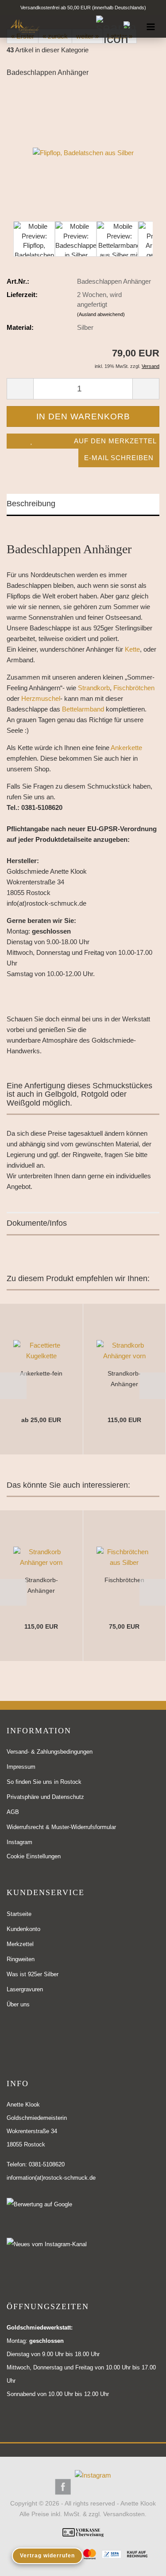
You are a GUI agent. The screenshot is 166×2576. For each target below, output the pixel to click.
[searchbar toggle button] (107, 26)
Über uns (18, 2004)
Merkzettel (20, 1944)
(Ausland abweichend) (101, 314)
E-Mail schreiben (119, 458)
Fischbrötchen (134, 688)
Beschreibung (31, 504)
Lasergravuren (25, 1989)
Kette (132, 649)
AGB (13, 1812)
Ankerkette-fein (41, 1373)
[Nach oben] (142, 2563)
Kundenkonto (23, 1929)
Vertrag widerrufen (47, 2556)
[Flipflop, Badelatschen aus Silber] (83, 152)
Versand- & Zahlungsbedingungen (50, 1752)
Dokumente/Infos (37, 1223)
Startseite (19, 1914)
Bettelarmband (83, 709)
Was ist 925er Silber (33, 1974)
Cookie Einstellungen (34, 1856)
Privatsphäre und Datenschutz (45, 1797)
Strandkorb (94, 688)
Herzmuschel (41, 698)
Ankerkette (126, 748)
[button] (13, 1386)
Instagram (19, 1842)
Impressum (21, 1767)
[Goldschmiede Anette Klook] (22, 26)
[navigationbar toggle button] (151, 26)
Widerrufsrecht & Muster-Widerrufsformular (61, 1827)
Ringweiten (21, 1959)
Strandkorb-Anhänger (124, 1379)
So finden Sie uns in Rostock (44, 1782)
